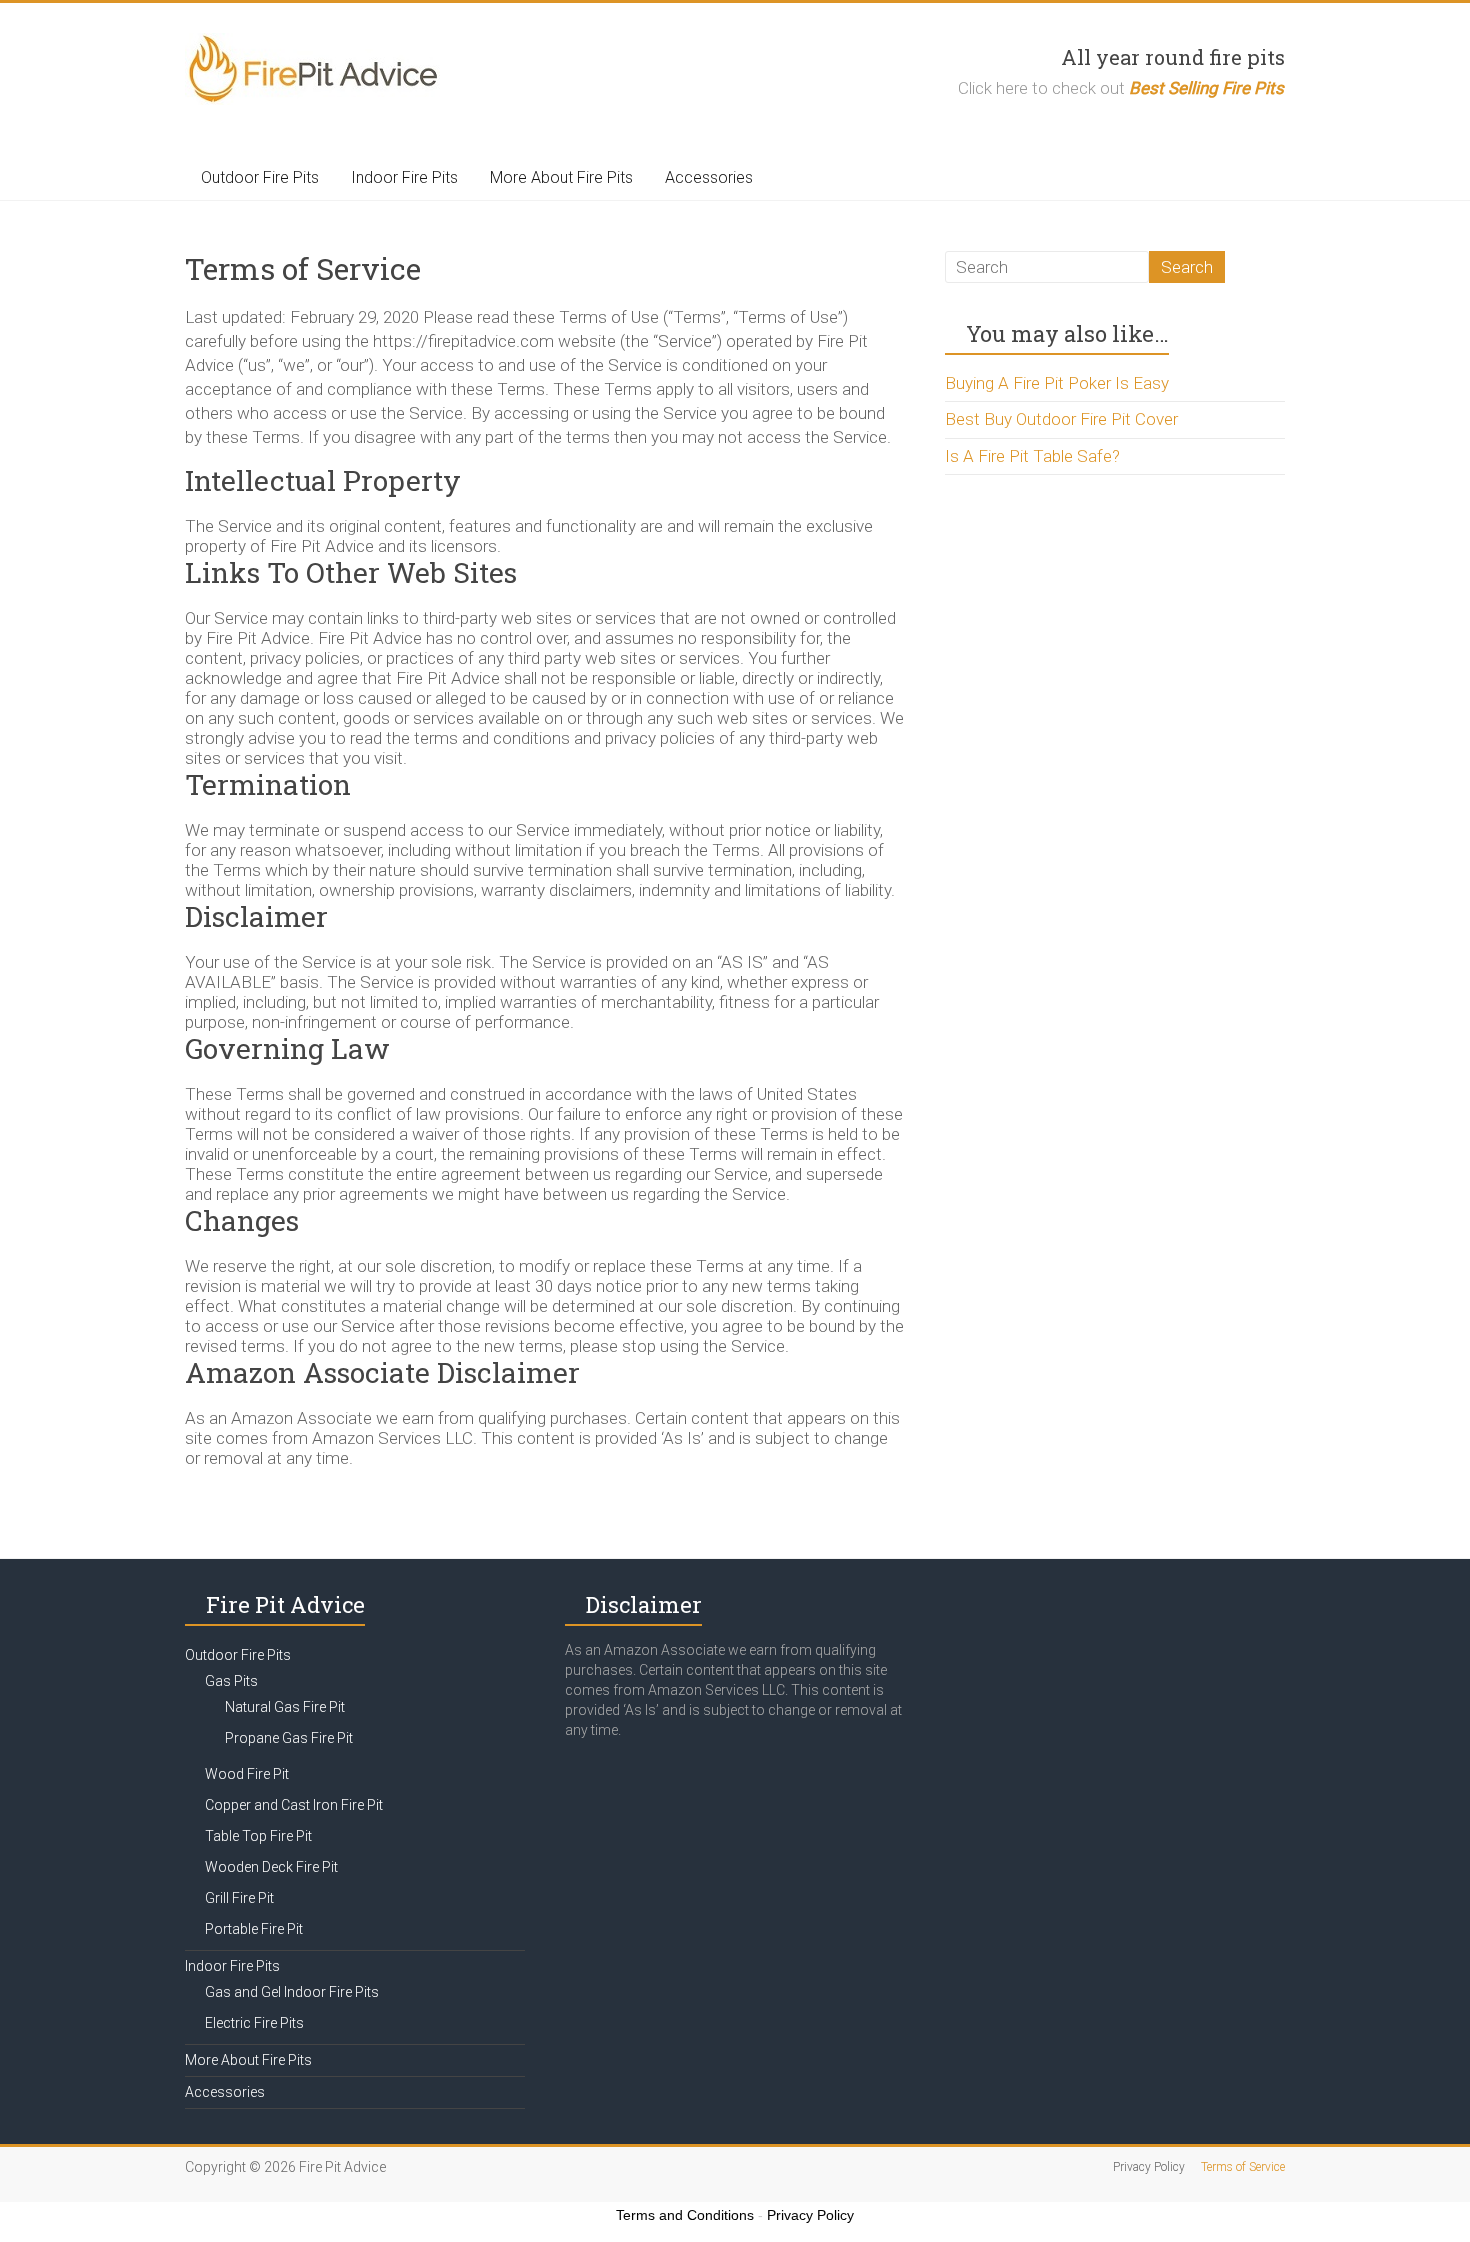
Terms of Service (1243, 2167)
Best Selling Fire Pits (1206, 88)
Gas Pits (231, 1681)
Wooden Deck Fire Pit (271, 1867)
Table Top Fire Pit (258, 1836)
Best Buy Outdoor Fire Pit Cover (1061, 419)
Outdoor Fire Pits (260, 177)
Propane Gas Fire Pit (289, 1738)
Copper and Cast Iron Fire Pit (294, 1805)
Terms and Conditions (685, 2215)
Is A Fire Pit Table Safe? (1032, 456)
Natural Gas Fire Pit (285, 1707)
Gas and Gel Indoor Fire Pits (292, 1992)
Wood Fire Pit (247, 1774)
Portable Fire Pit (254, 1929)
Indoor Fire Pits (404, 177)
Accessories (709, 177)
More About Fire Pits (561, 177)
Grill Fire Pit (239, 1898)
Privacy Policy (1149, 2167)
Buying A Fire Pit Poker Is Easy (1057, 383)
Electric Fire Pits (254, 2023)
